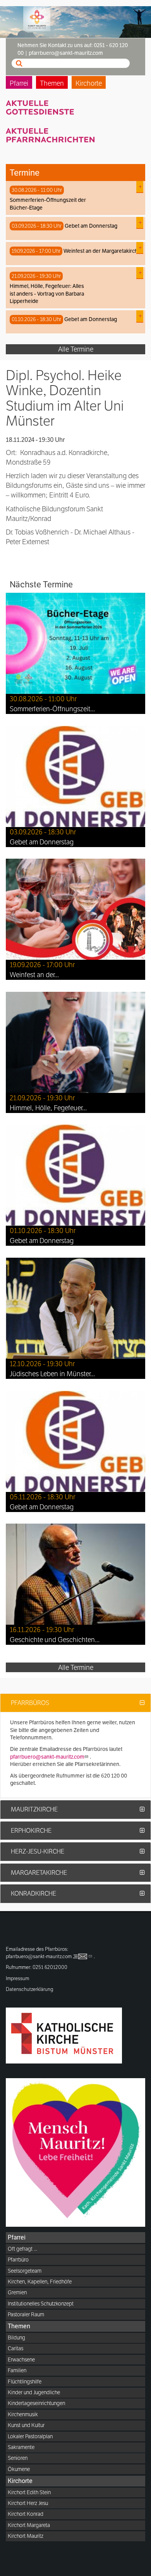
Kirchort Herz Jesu (28, 2503)
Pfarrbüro (18, 2260)
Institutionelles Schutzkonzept (41, 2304)
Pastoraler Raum (26, 2314)
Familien (17, 2370)
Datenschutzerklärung (30, 1989)
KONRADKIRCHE (33, 1894)
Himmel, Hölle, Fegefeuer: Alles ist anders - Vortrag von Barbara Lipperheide (47, 293)
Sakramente (21, 2447)
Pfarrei (19, 83)
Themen (52, 83)
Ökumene (19, 2469)
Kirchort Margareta (29, 2525)
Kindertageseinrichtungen (36, 2403)
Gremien (17, 2292)
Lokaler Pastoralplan (30, 2436)
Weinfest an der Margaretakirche (102, 251)
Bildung (16, 2338)
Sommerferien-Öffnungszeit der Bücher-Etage (48, 204)
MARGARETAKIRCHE (39, 1873)
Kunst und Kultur (26, 2425)
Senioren (18, 2458)
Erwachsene (21, 2360)
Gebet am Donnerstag (91, 226)
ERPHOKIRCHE (31, 1831)
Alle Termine (76, 349)
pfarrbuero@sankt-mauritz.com (47, 1757)
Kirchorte (89, 83)
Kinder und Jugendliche (34, 2392)
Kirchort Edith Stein (29, 2492)
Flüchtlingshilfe (25, 2381)
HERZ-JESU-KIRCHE (38, 1851)
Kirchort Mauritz (26, 2536)
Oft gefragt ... (22, 2249)
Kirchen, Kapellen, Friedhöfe (40, 2282)
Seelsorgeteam (25, 2271)
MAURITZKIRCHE (34, 1809)
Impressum (17, 1978)
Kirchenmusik (23, 2414)
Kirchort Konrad (26, 2514)
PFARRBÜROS (30, 1703)
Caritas (15, 2348)
